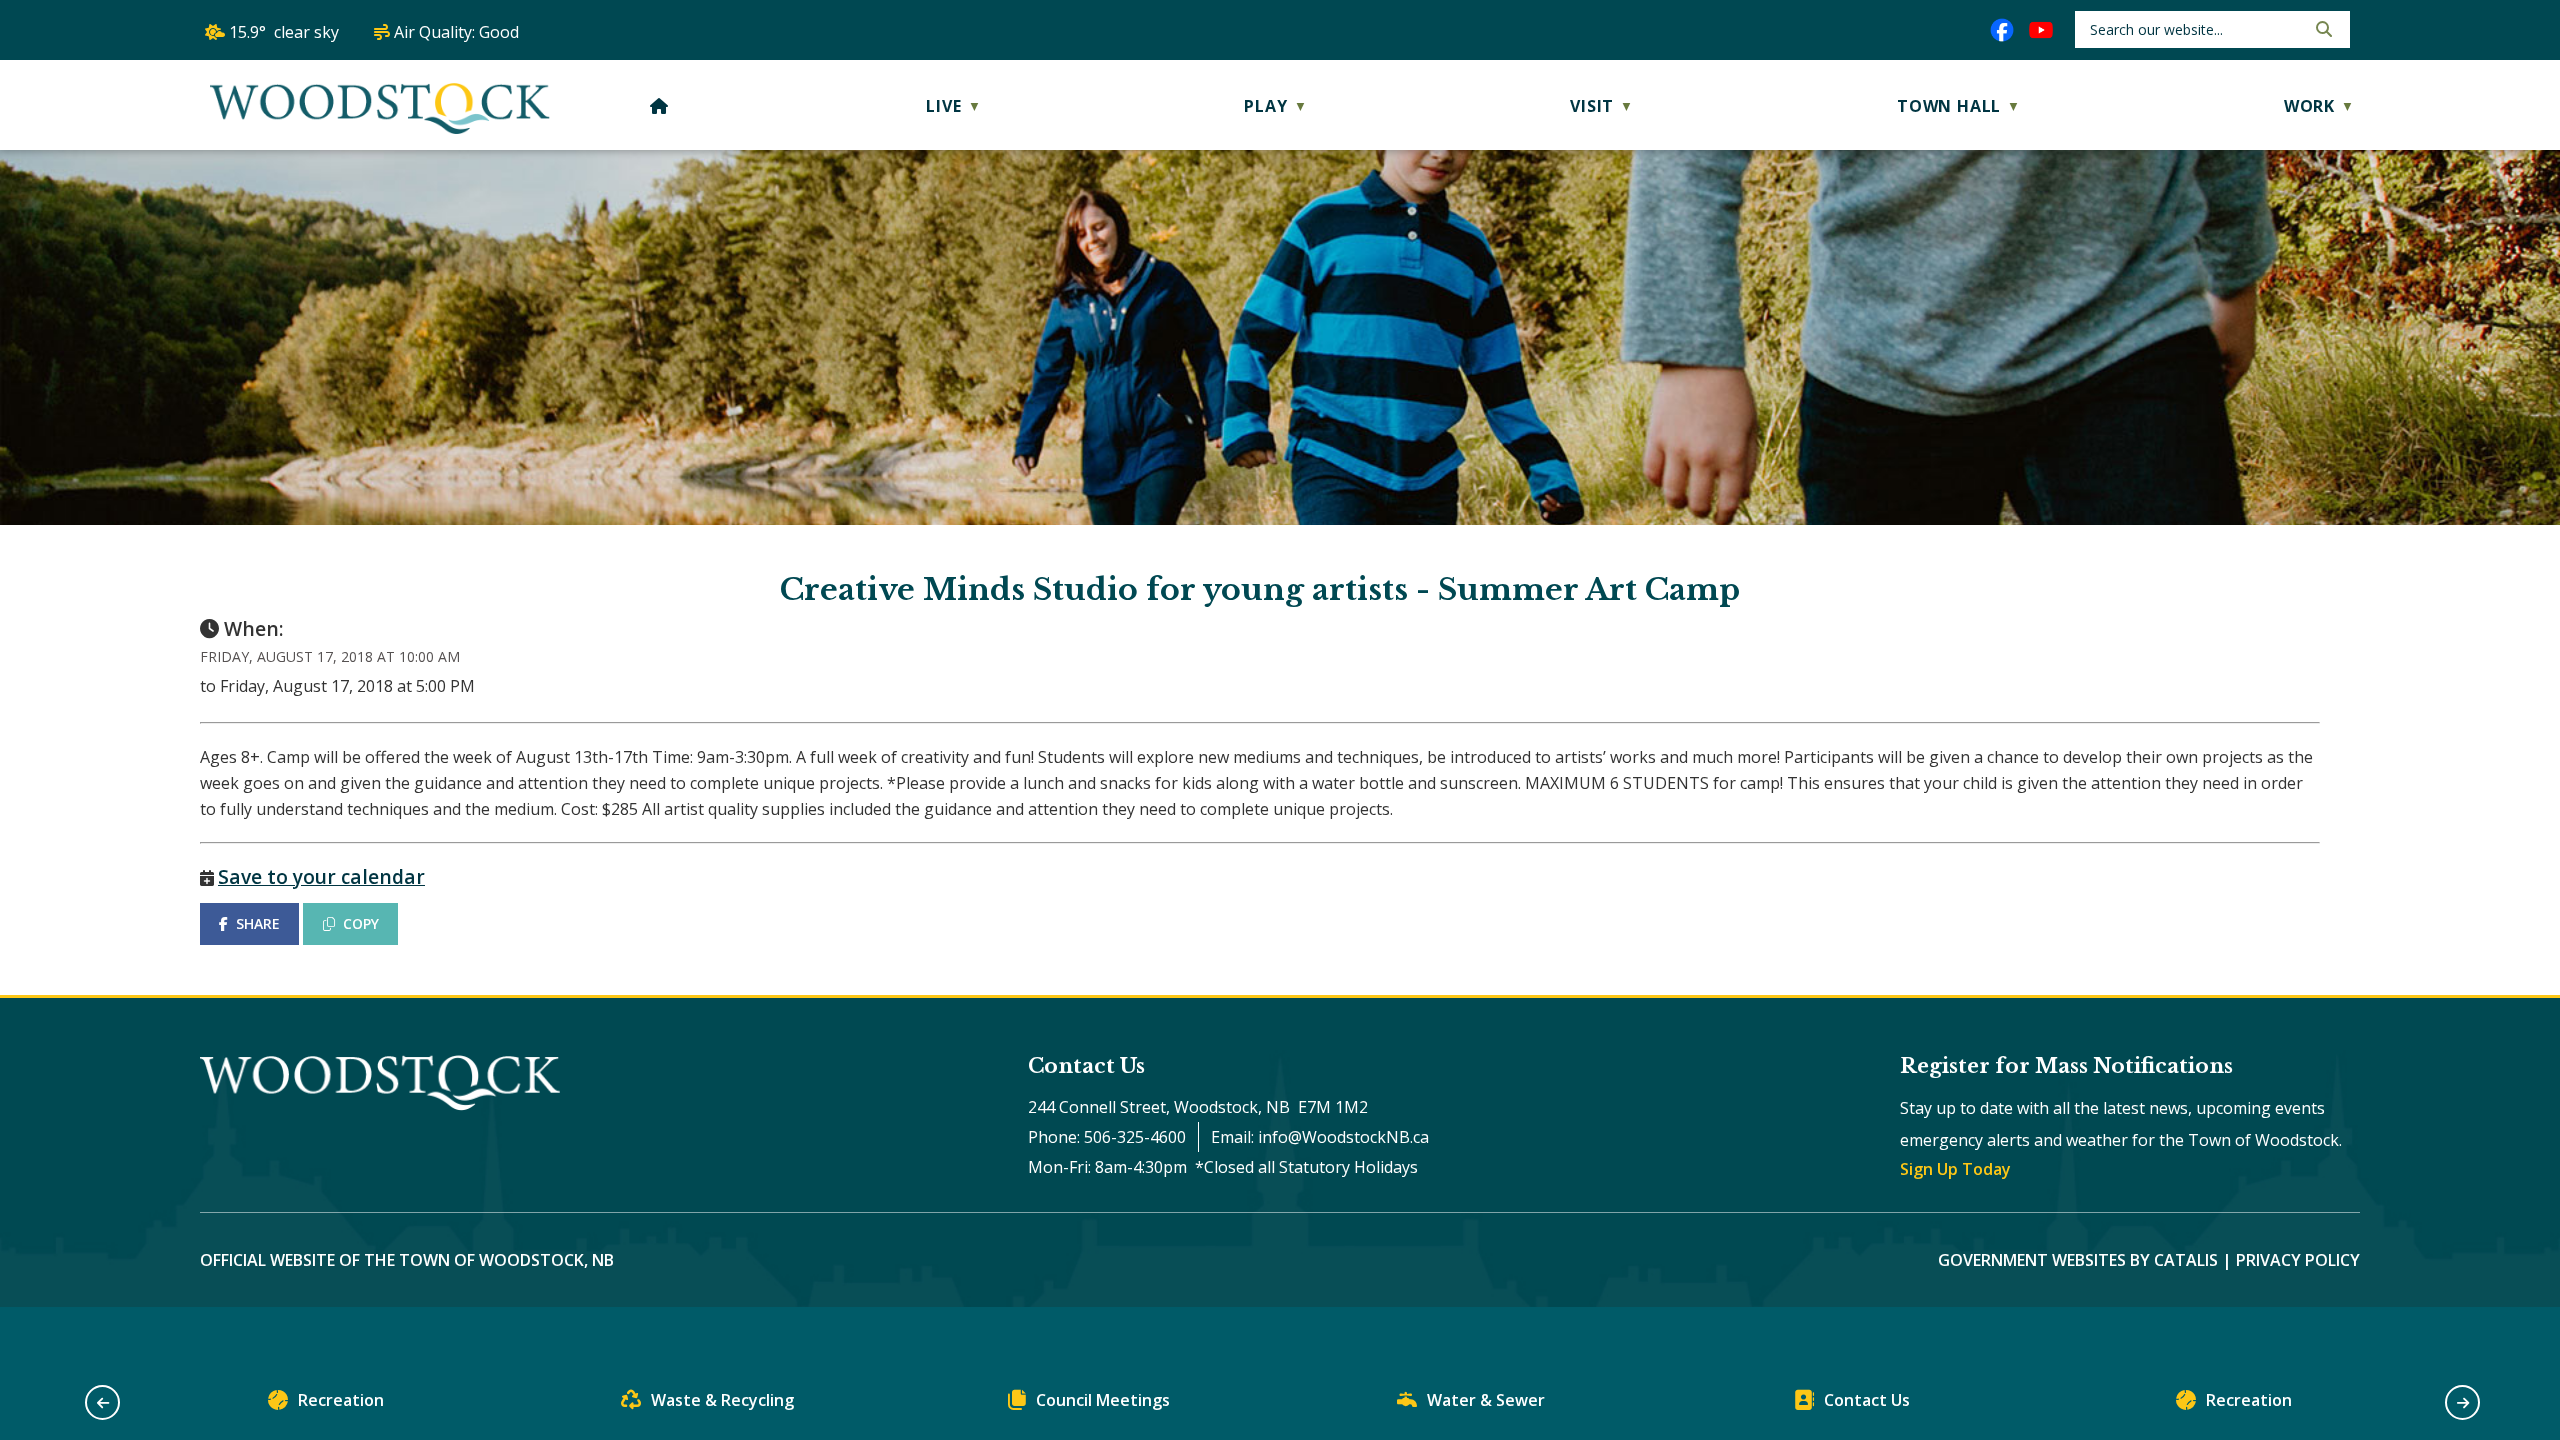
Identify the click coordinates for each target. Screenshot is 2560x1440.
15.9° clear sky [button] (284, 32)
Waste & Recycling (722, 1400)
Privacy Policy (2298, 1260)
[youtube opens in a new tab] (2041, 30)
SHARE (258, 923)
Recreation (341, 1400)
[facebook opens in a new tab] (2002, 30)
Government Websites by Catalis (2078, 1260)
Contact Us (1867, 1400)
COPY (361, 923)
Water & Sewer (1486, 1400)
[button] (2322, 29)
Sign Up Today (1955, 1169)
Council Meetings (1103, 1400)
